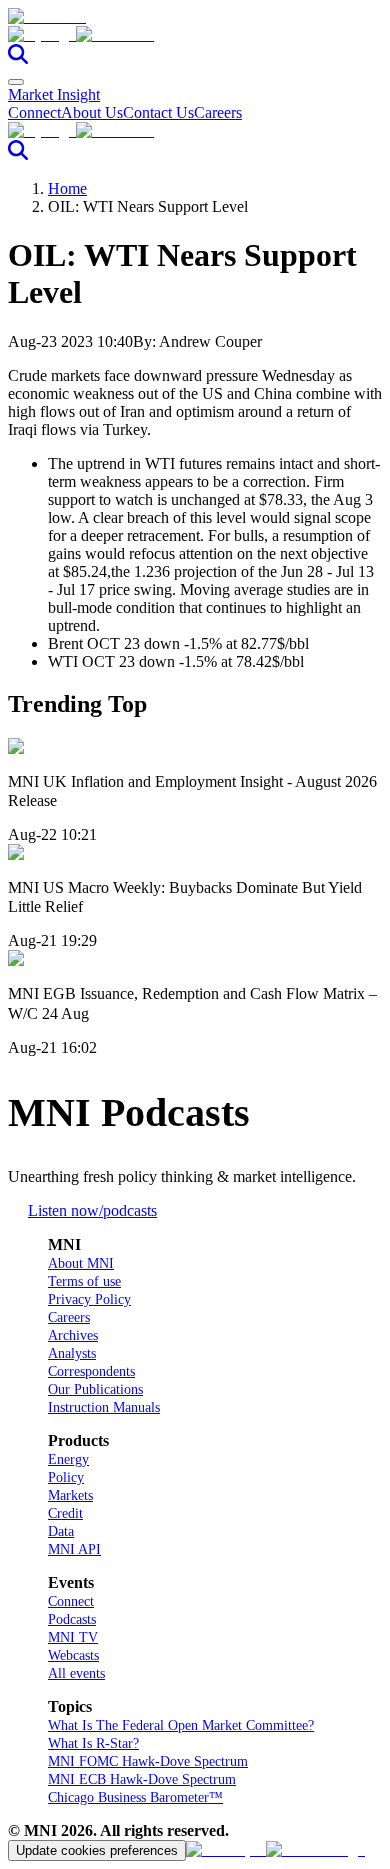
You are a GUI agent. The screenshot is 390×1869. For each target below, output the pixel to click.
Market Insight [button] (54, 94)
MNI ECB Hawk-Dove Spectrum (142, 1779)
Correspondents (91, 1371)
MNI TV (73, 1637)
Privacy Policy (89, 1299)
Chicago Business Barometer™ (135, 1797)
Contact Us (158, 112)
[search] (18, 58)
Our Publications (95, 1389)
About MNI (81, 1263)
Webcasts (73, 1655)
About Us (92, 112)
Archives (73, 1335)
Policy (66, 1477)
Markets (70, 1495)
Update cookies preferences (97, 1850)
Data (61, 1531)
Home (67, 188)
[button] (195, 35)
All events (76, 1673)
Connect (34, 112)
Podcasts (72, 1619)
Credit (65, 1513)
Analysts (72, 1353)
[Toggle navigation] (16, 82)
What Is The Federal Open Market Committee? (181, 1725)
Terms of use (84, 1281)
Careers (218, 112)
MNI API (74, 1549)
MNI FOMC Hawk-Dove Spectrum (148, 1761)
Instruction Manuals (104, 1407)
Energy (68, 1459)
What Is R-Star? (93, 1743)
